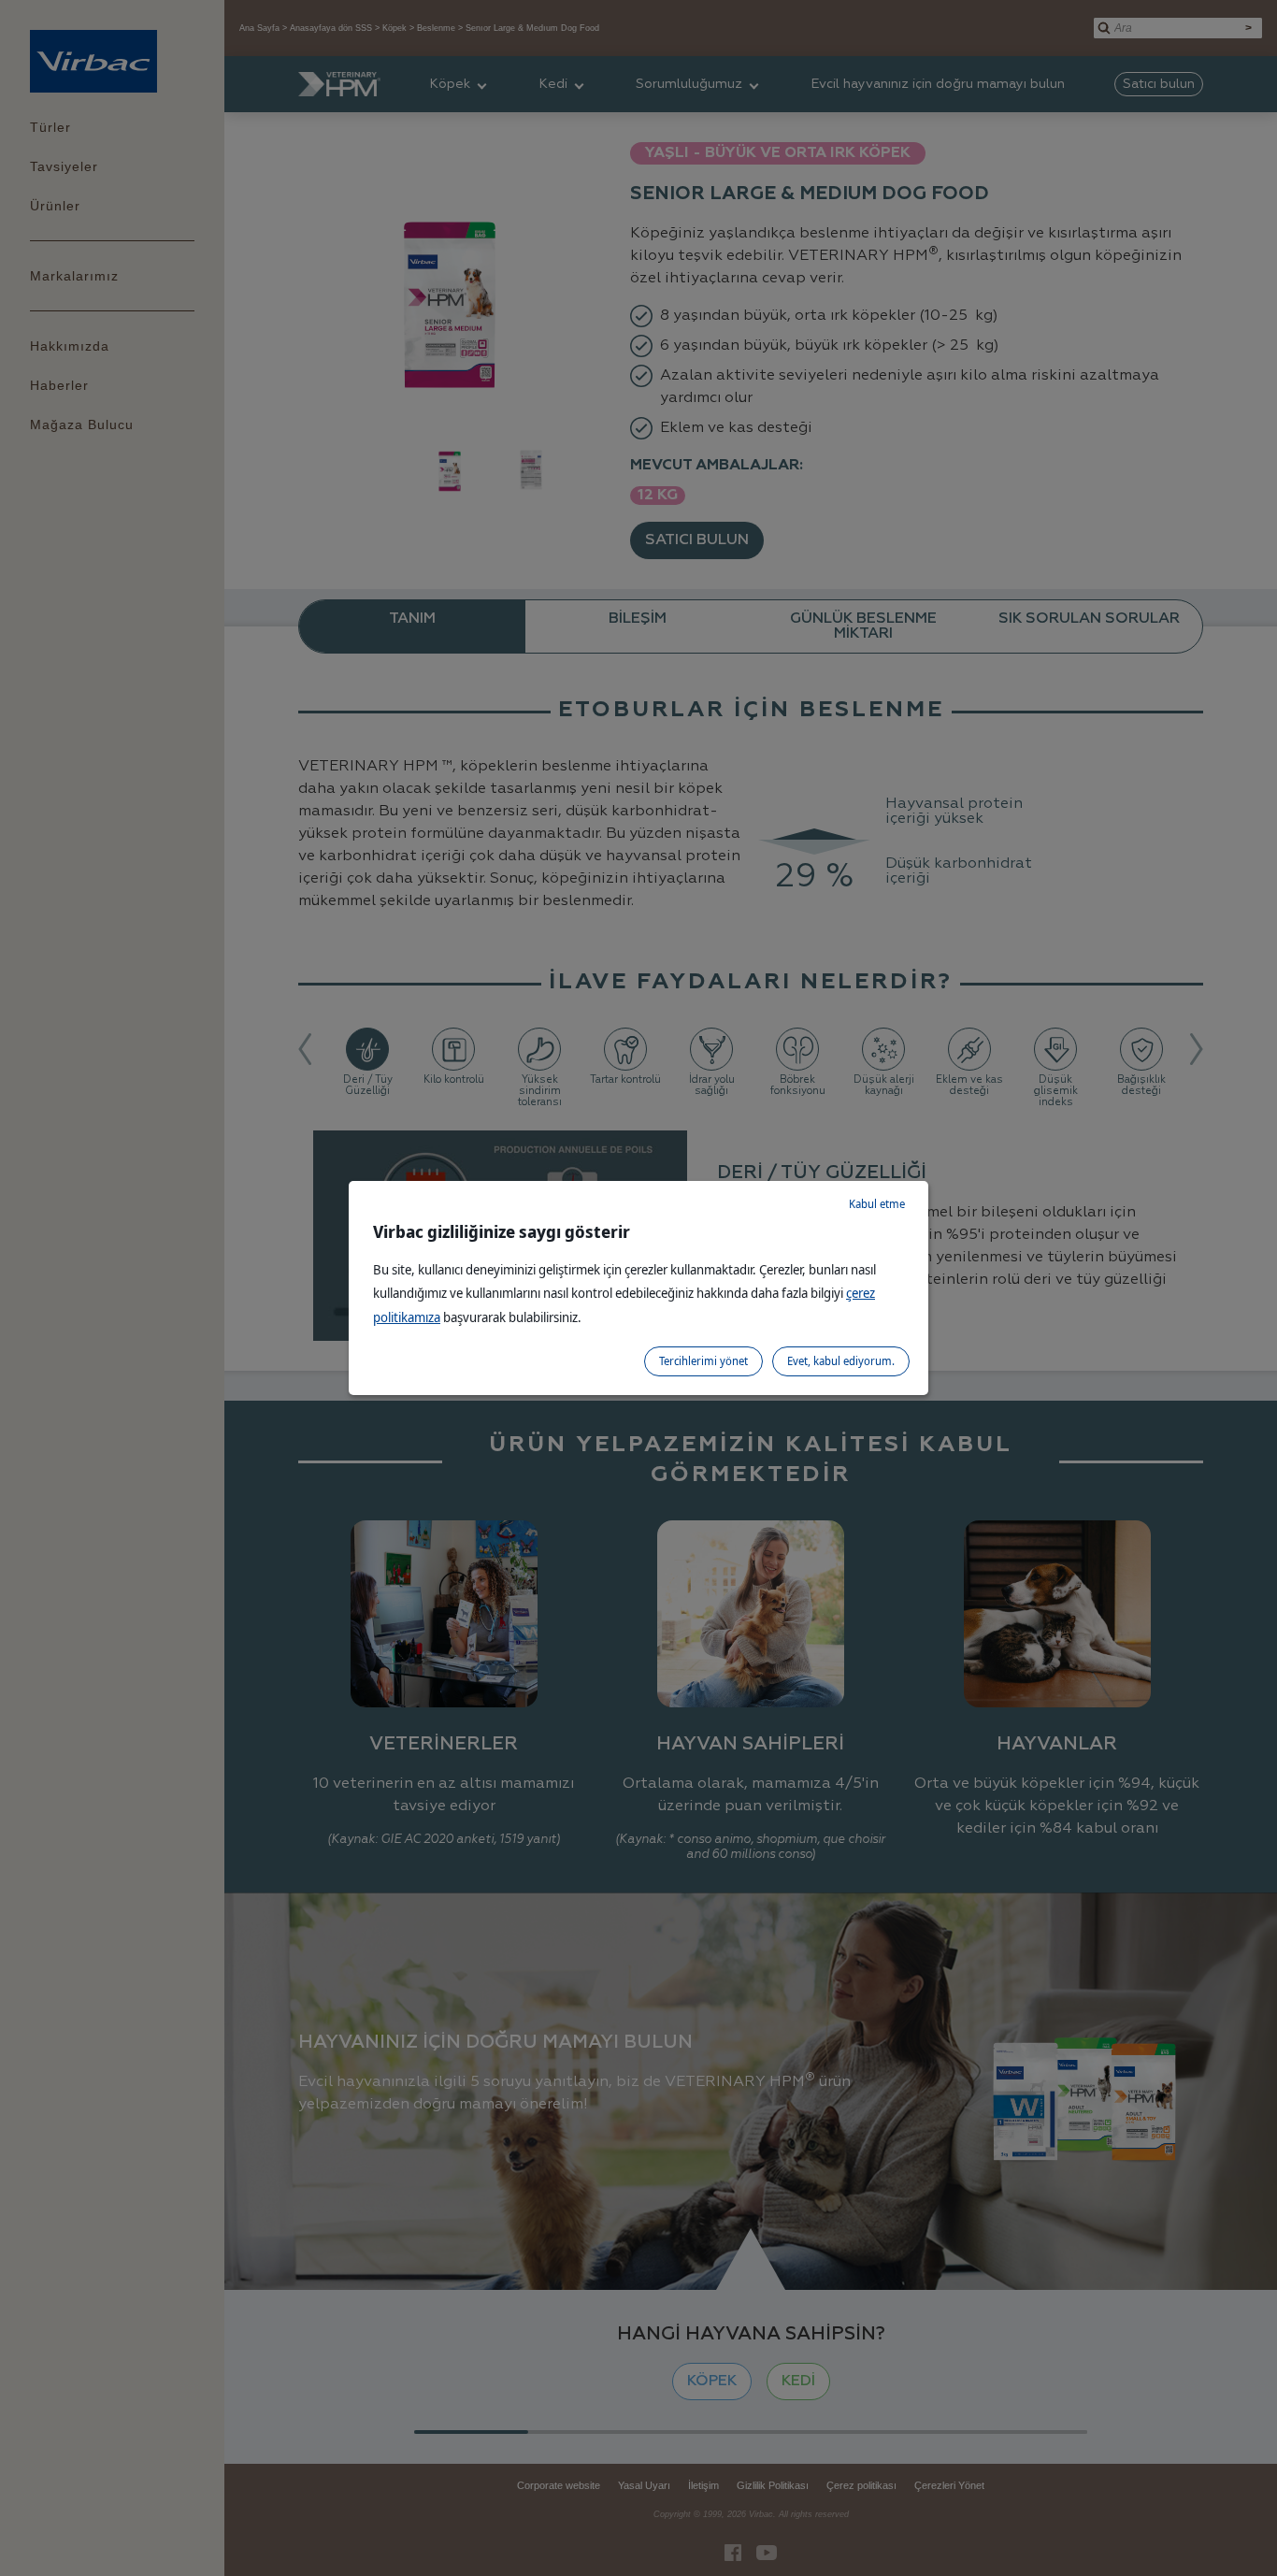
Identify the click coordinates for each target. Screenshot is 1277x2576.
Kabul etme (877, 1204)
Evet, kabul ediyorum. (841, 1361)
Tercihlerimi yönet (703, 1361)
